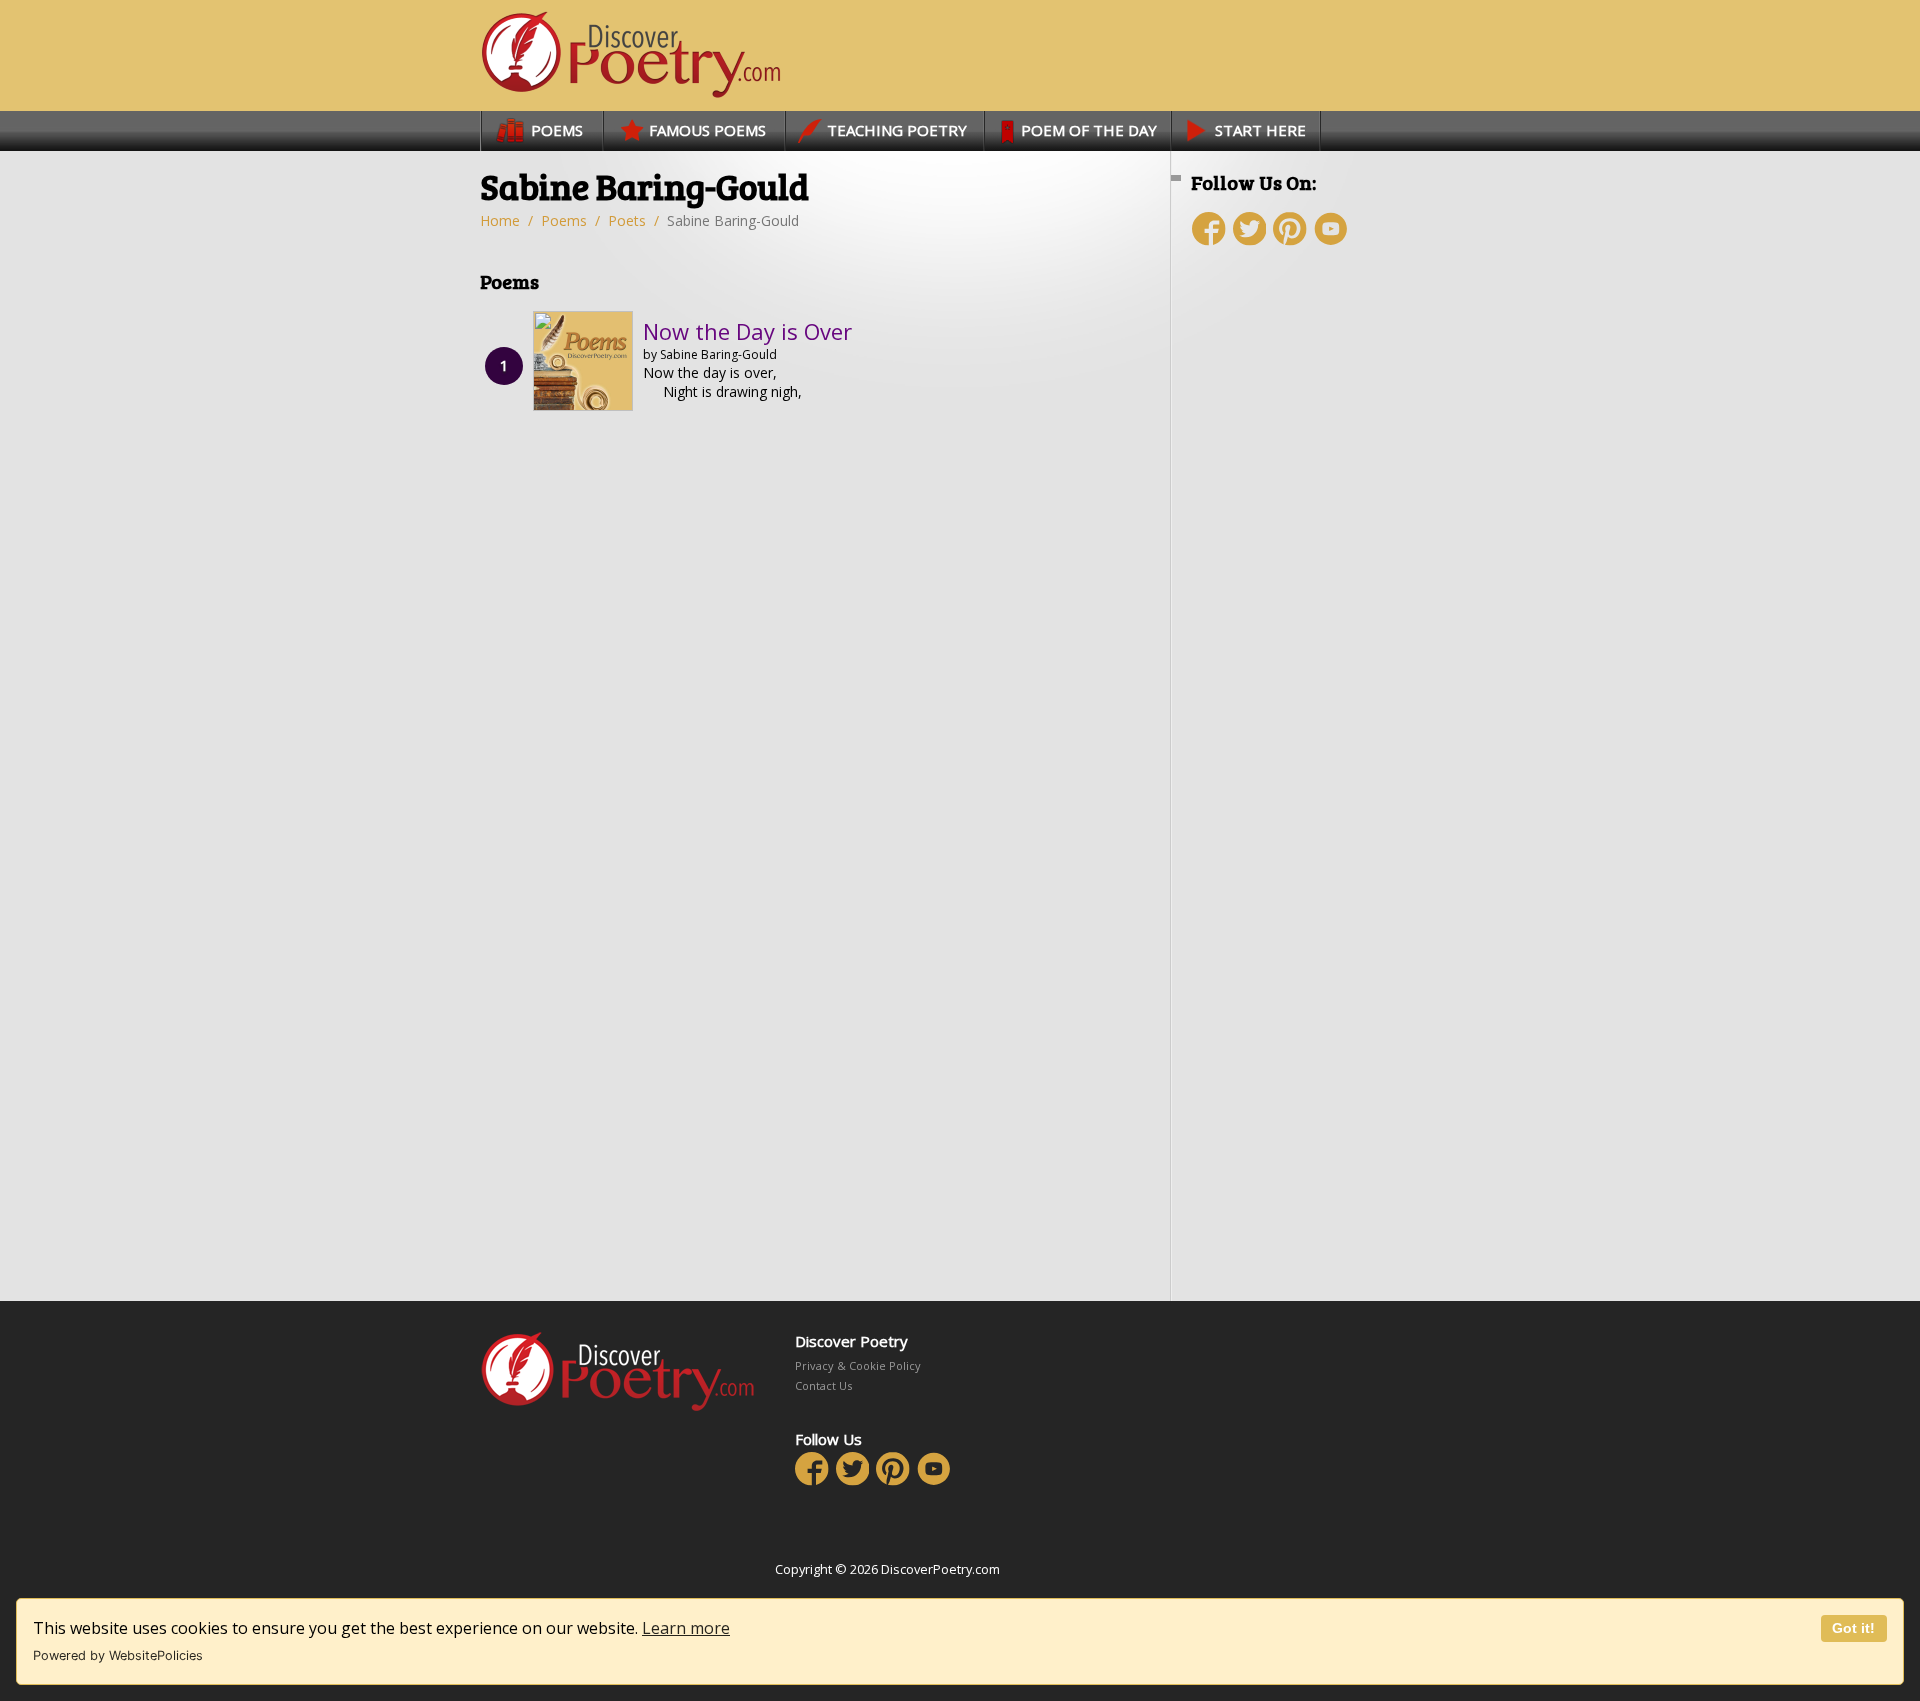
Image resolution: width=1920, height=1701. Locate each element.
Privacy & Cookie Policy (858, 1365)
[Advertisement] (1310, 617)
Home (500, 220)
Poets (627, 220)
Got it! (1853, 1628)
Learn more (686, 1628)
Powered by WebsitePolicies (118, 1655)
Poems (564, 220)
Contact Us (823, 1385)
